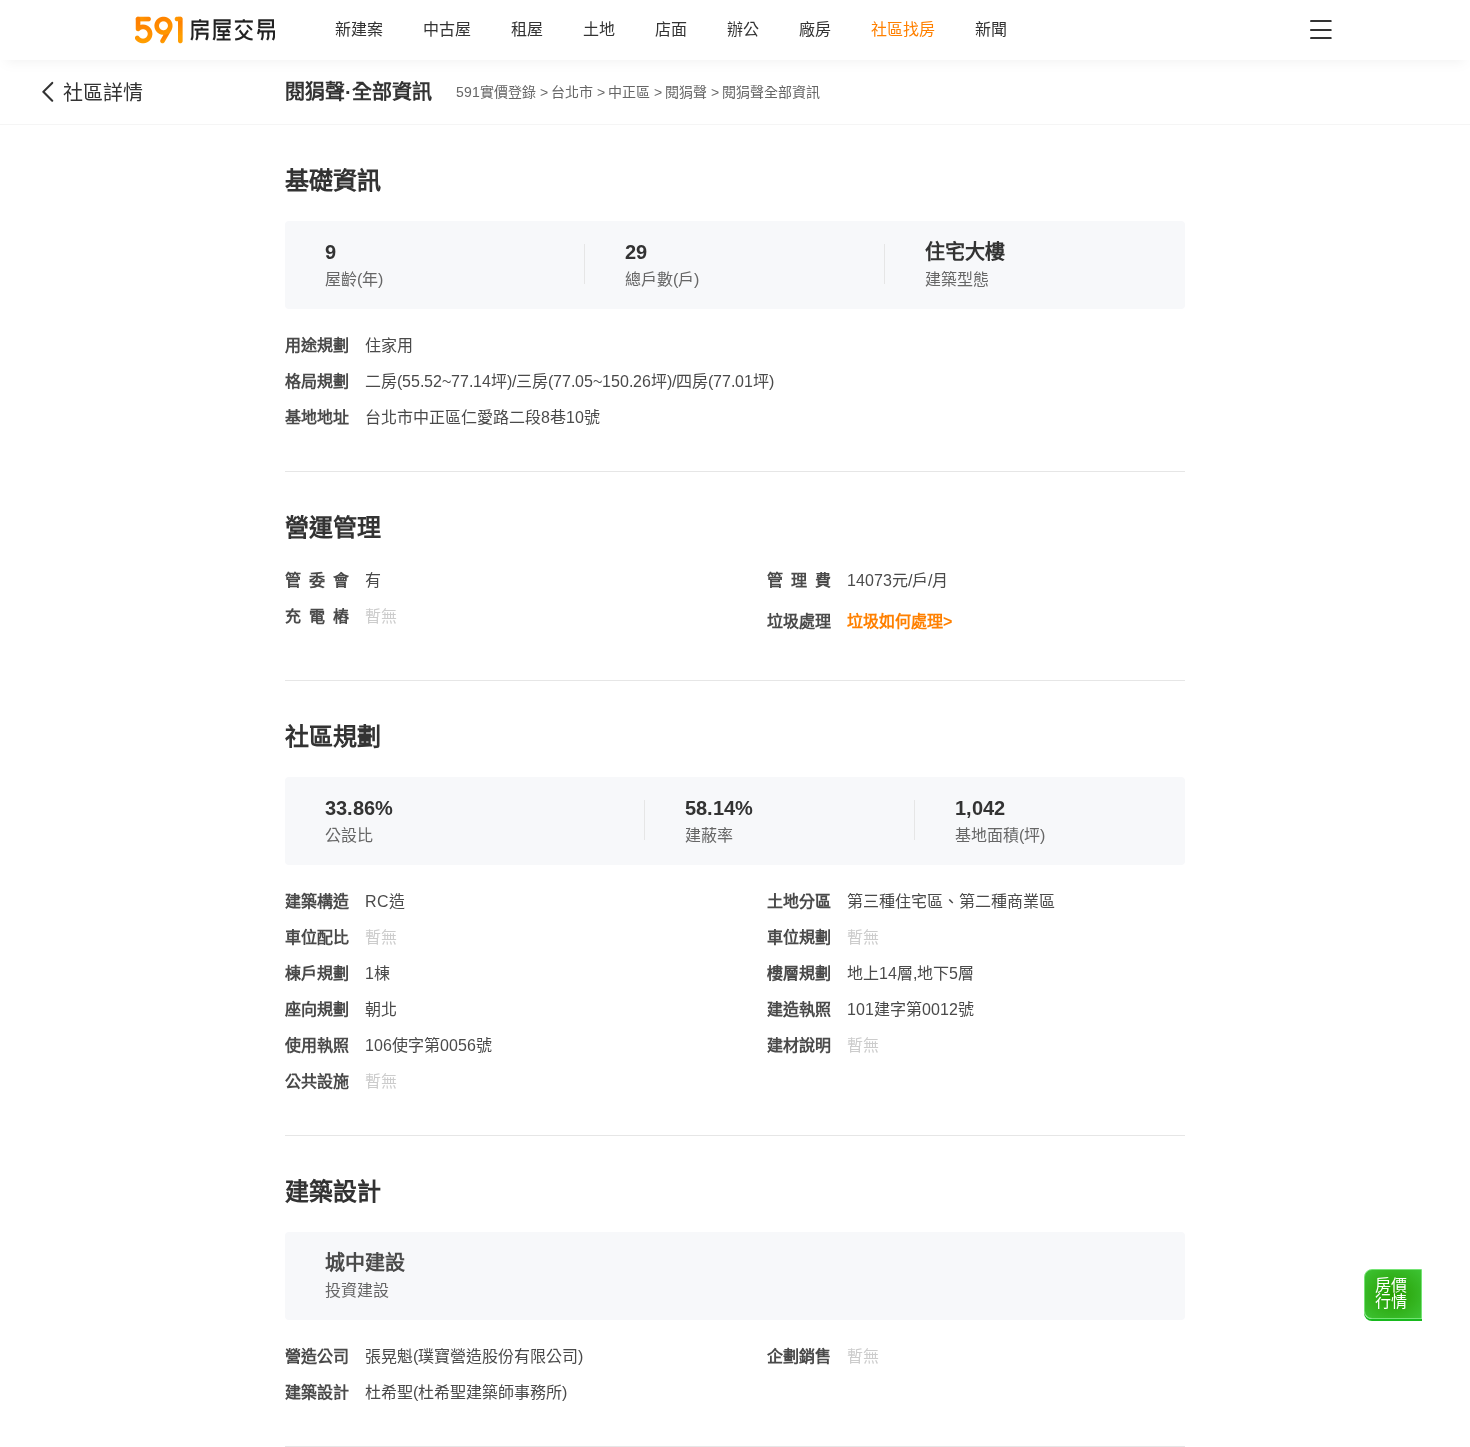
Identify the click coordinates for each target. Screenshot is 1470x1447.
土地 (599, 29)
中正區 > (635, 92)
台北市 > (578, 92)
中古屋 (447, 29)
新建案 (359, 29)
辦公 (743, 29)
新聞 (991, 29)
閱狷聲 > (692, 92)
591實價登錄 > (502, 92)
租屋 (527, 29)
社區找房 (903, 29)
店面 (671, 29)
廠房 (815, 29)
